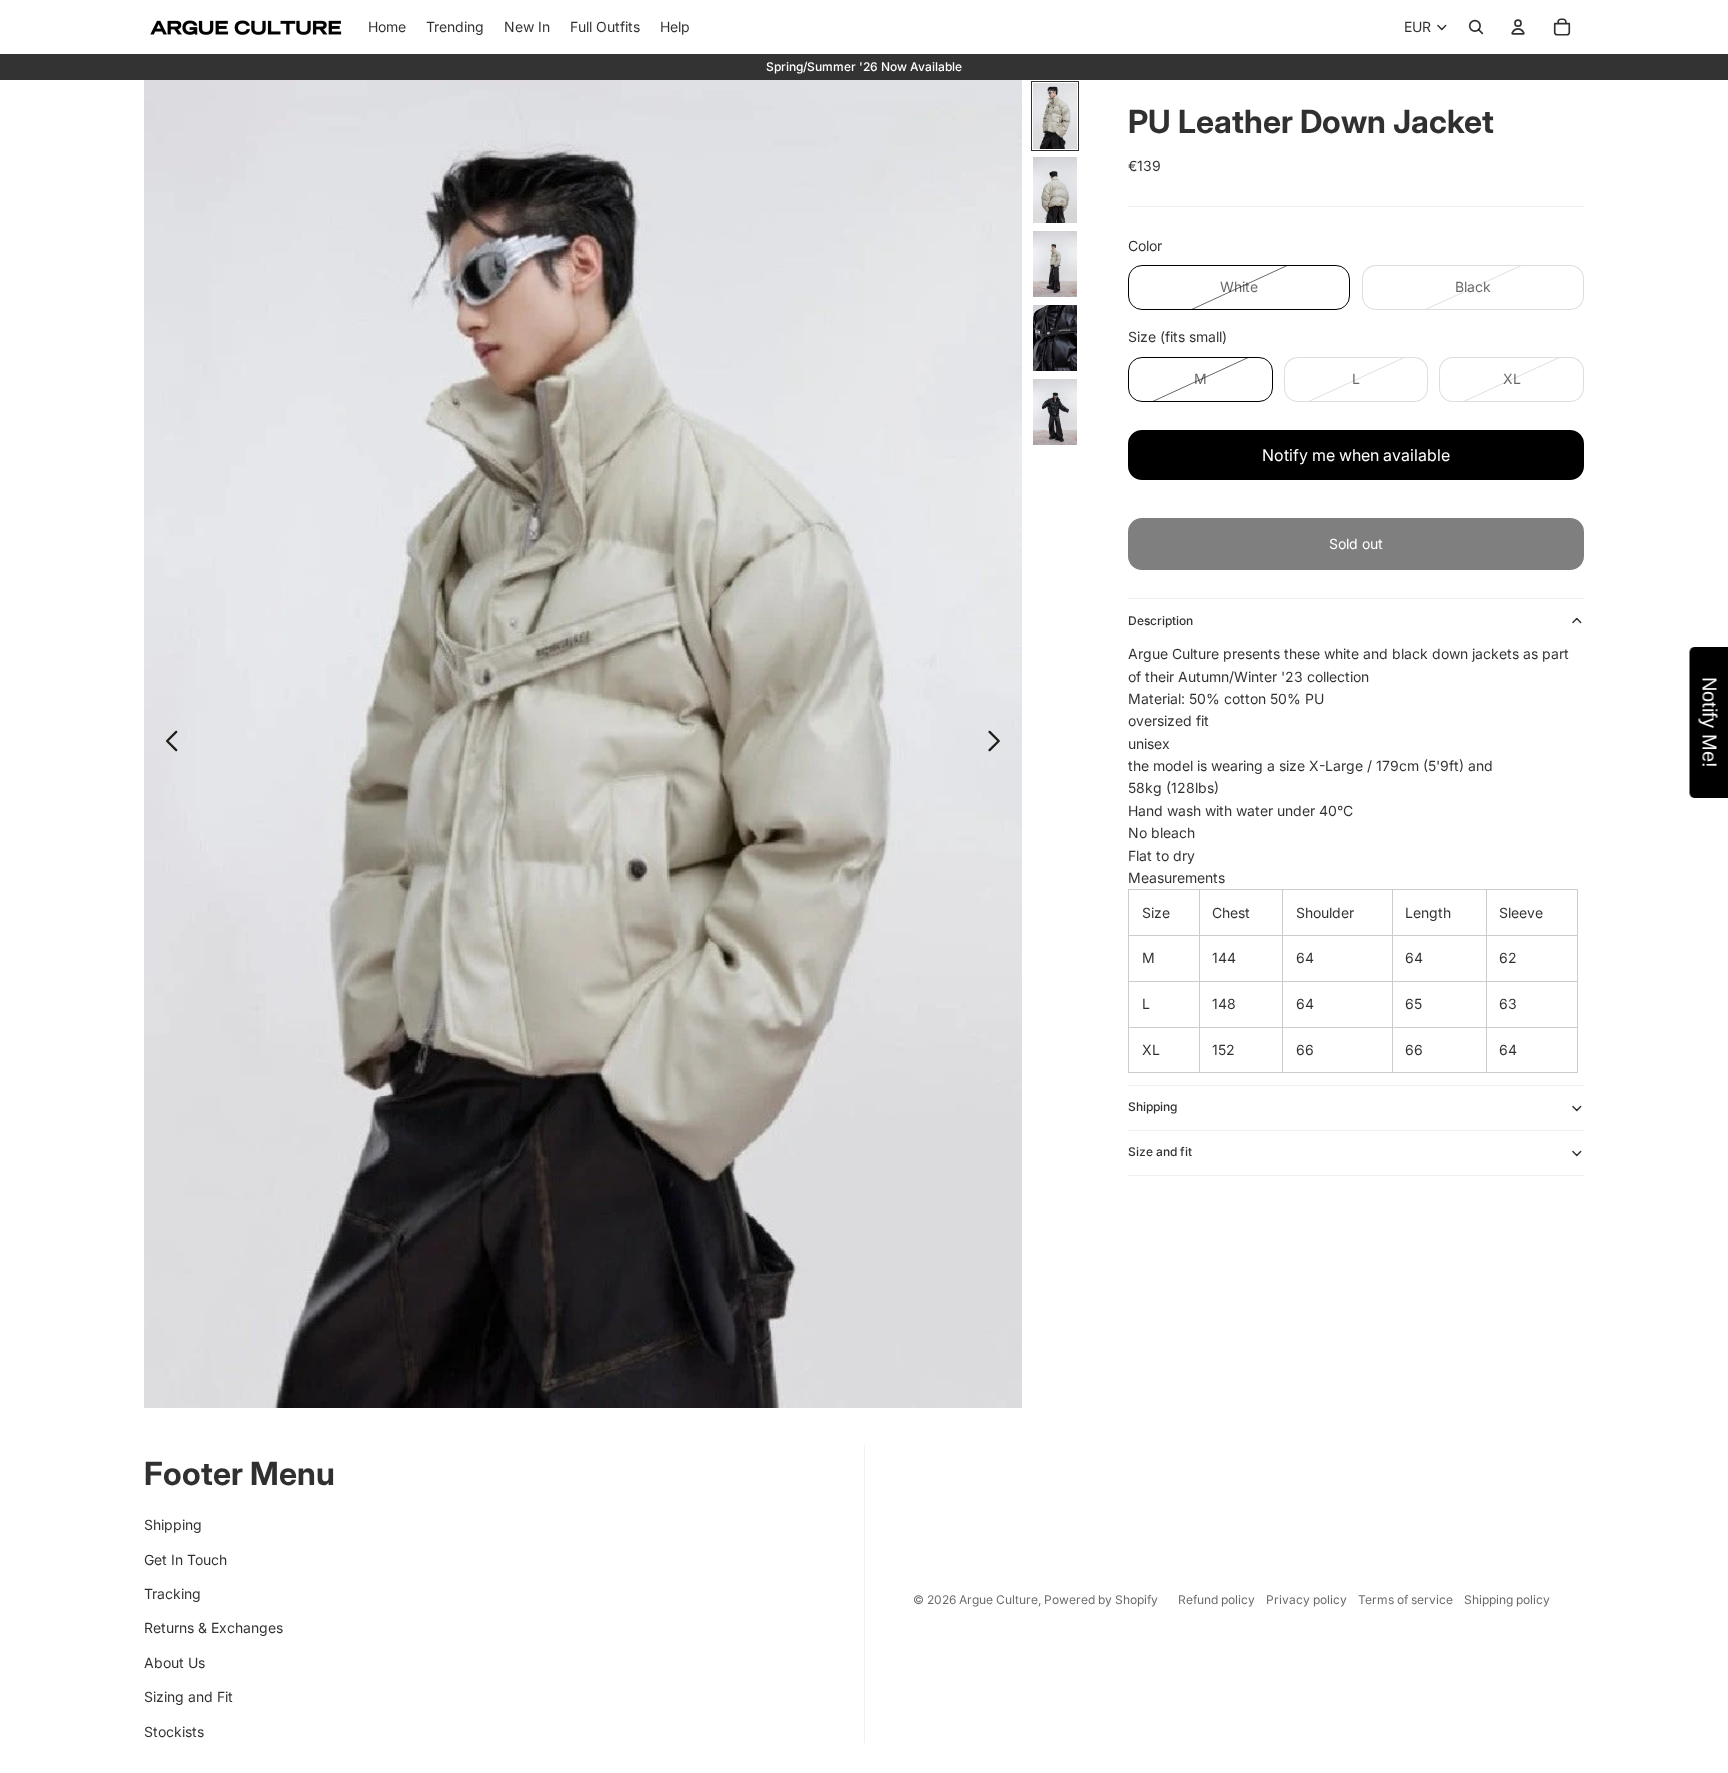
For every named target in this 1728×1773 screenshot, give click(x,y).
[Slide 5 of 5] (1055, 412)
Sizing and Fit (188, 1696)
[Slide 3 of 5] (1055, 264)
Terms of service (1405, 1599)
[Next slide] (999, 744)
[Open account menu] (1518, 27)
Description (1160, 620)
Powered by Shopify (1101, 1599)
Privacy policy (1306, 1599)
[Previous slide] (166, 744)
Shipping (1152, 1106)
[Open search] (1476, 27)
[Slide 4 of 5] (1055, 338)
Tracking (172, 1593)
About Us (174, 1662)
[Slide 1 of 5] (1055, 116)
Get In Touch (185, 1559)
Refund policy (1216, 1599)
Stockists (174, 1731)
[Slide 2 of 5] (1055, 190)
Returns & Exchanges (213, 1627)
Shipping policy (1507, 1599)
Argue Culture (998, 1599)
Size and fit (1160, 1151)
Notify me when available (1356, 455)
